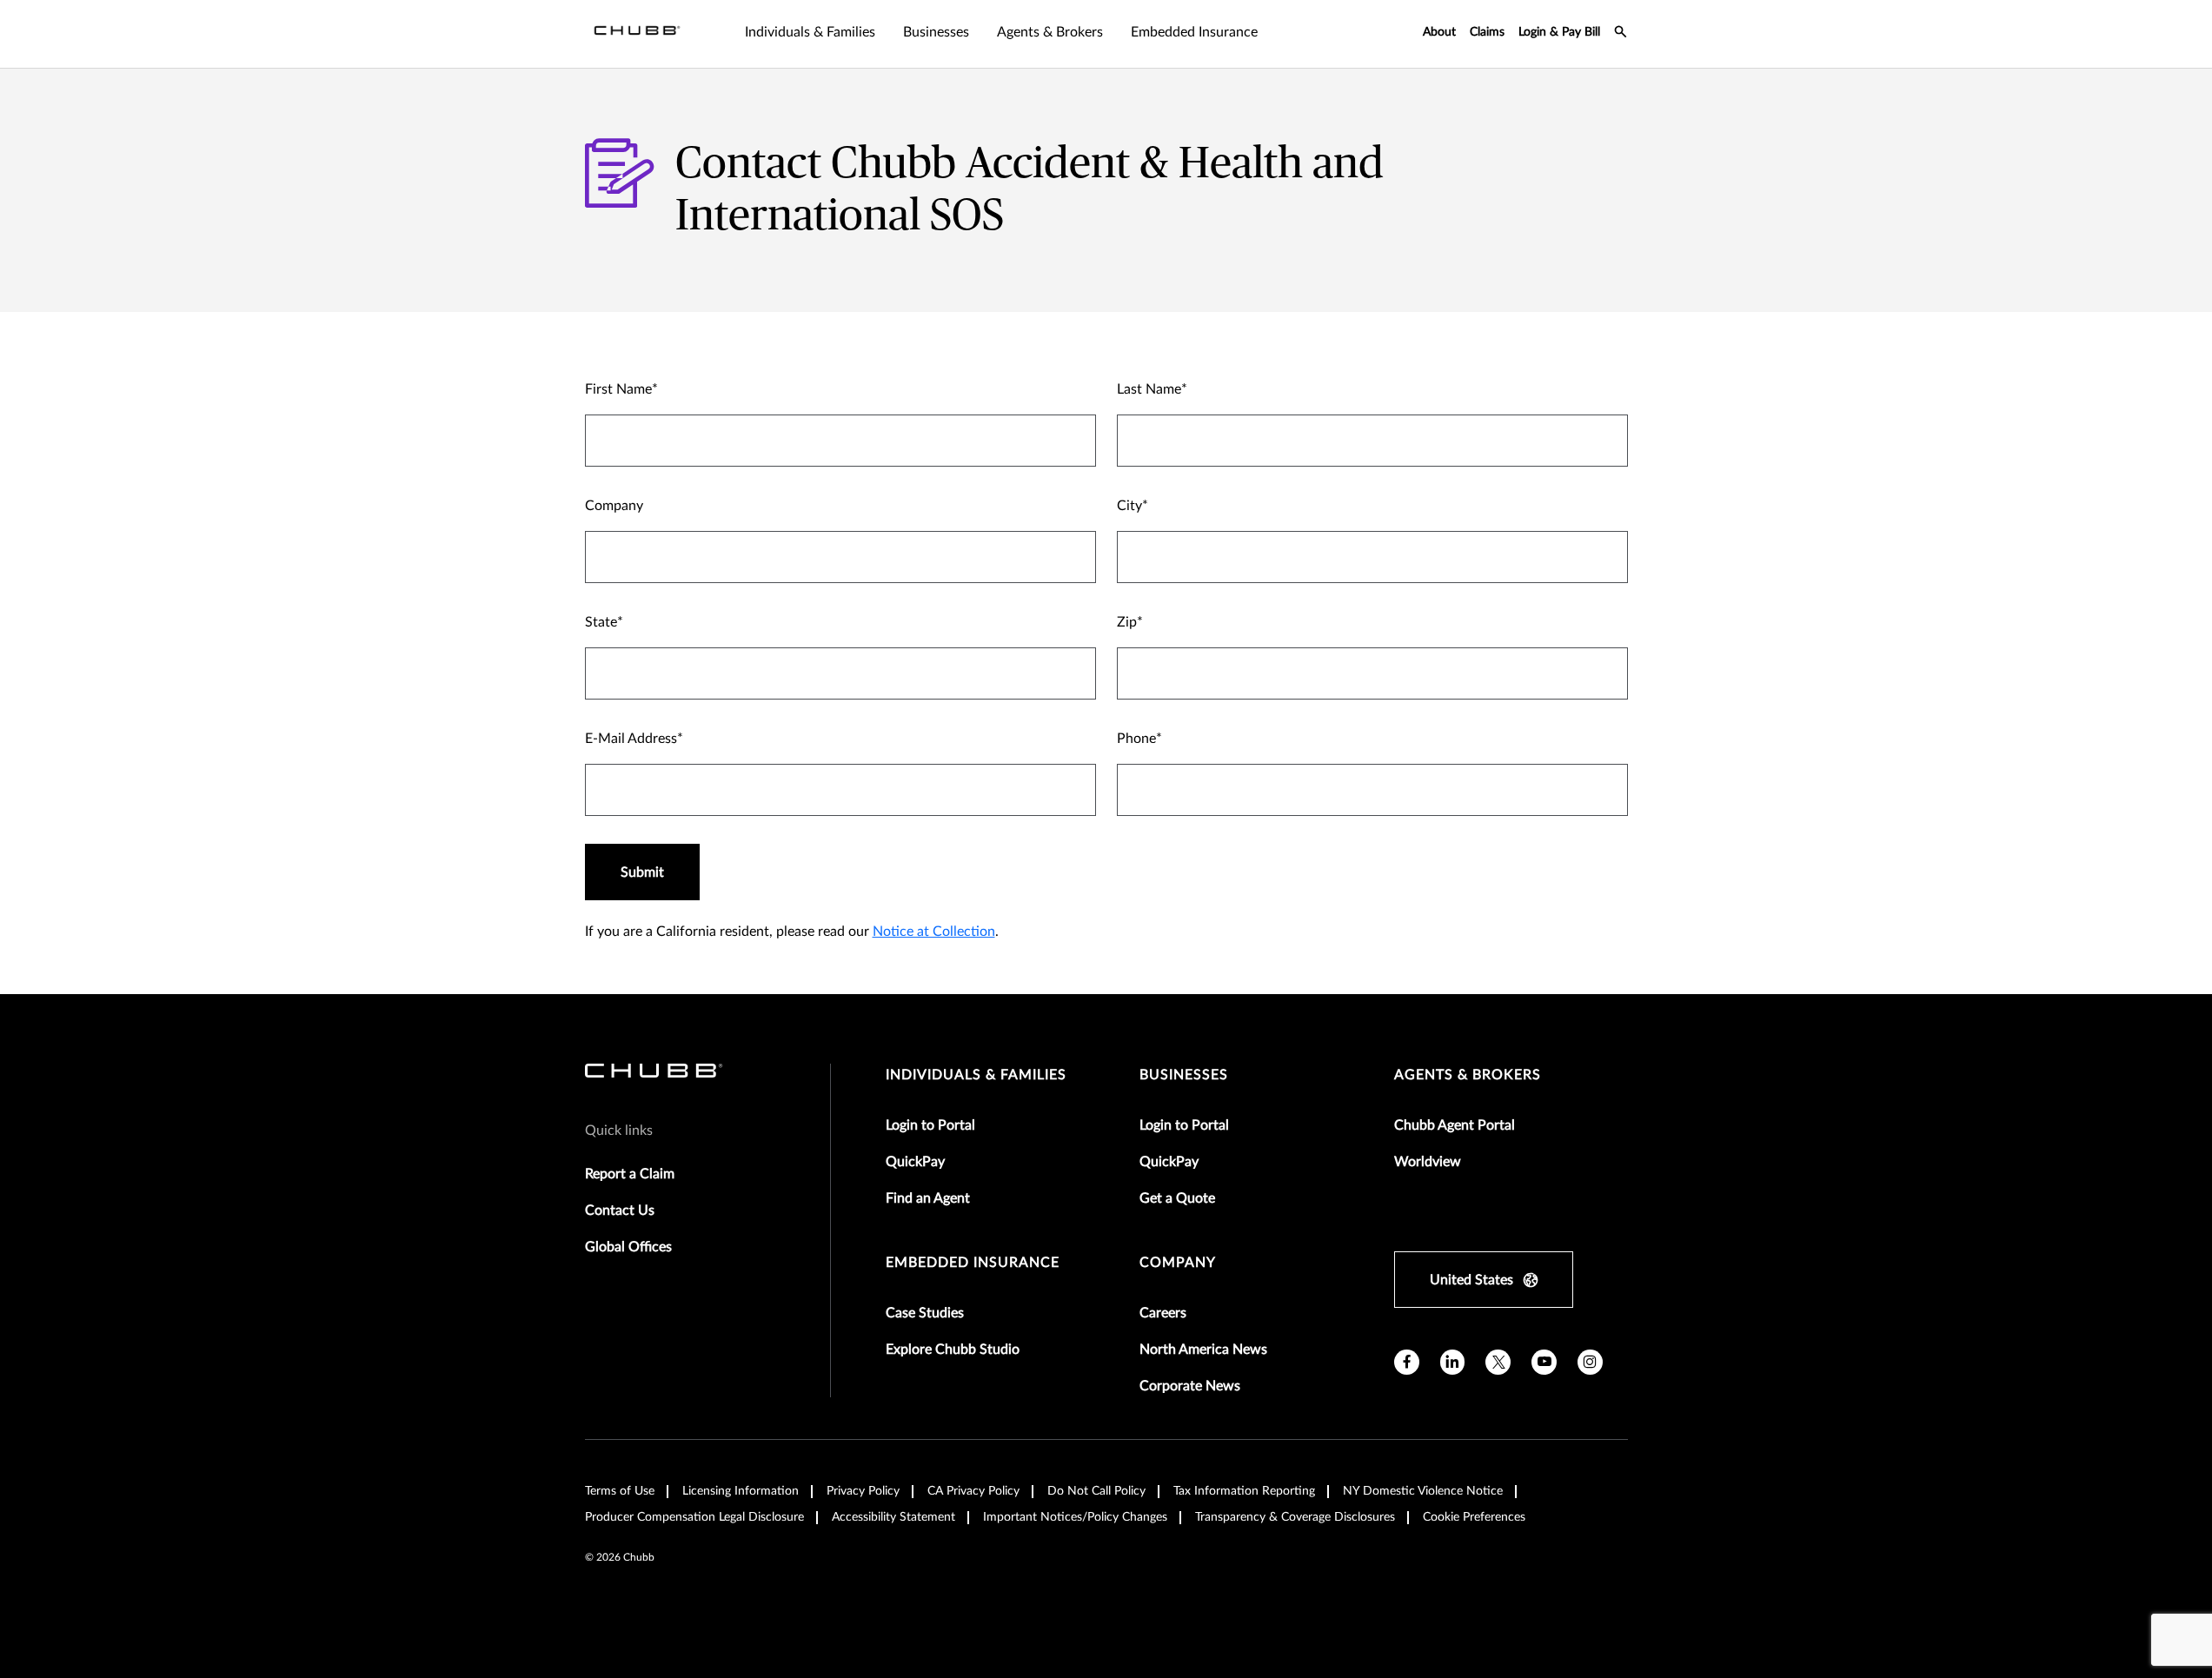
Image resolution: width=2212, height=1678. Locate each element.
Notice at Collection (934, 932)
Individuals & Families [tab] (810, 32)
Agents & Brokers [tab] (1050, 32)
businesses (1184, 1075)
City (1129, 506)
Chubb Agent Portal (1455, 1125)
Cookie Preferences (1474, 1517)
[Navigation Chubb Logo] (637, 34)
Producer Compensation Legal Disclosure (694, 1517)
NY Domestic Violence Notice (1423, 1491)
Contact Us (620, 1210)
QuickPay (915, 1162)
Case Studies (925, 1313)
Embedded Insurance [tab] (1194, 32)
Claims (1487, 32)
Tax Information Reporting (1244, 1491)
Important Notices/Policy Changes (1075, 1517)
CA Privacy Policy (973, 1491)
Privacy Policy (863, 1491)
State (601, 622)
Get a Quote (1177, 1198)
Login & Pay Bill (1559, 32)
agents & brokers (1468, 1075)
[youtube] (1544, 1362)
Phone (1136, 739)
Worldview (1428, 1162)
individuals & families (976, 1075)
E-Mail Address (631, 739)
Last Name (1149, 389)
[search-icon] (1621, 34)
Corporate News (1190, 1386)
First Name (618, 389)
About (1439, 32)
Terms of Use (620, 1491)
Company (614, 506)
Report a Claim (630, 1174)
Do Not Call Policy (1096, 1491)
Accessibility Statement (893, 1517)
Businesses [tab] (936, 32)
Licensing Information (741, 1491)
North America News (1203, 1350)
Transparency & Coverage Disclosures (1295, 1517)
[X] (1498, 1362)
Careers (1163, 1313)
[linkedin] (1453, 1362)
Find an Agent (928, 1198)
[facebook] (1407, 1362)
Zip (1127, 622)
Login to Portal (930, 1125)
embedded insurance (973, 1263)
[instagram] (1590, 1362)
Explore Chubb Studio (953, 1350)
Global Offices (628, 1247)
